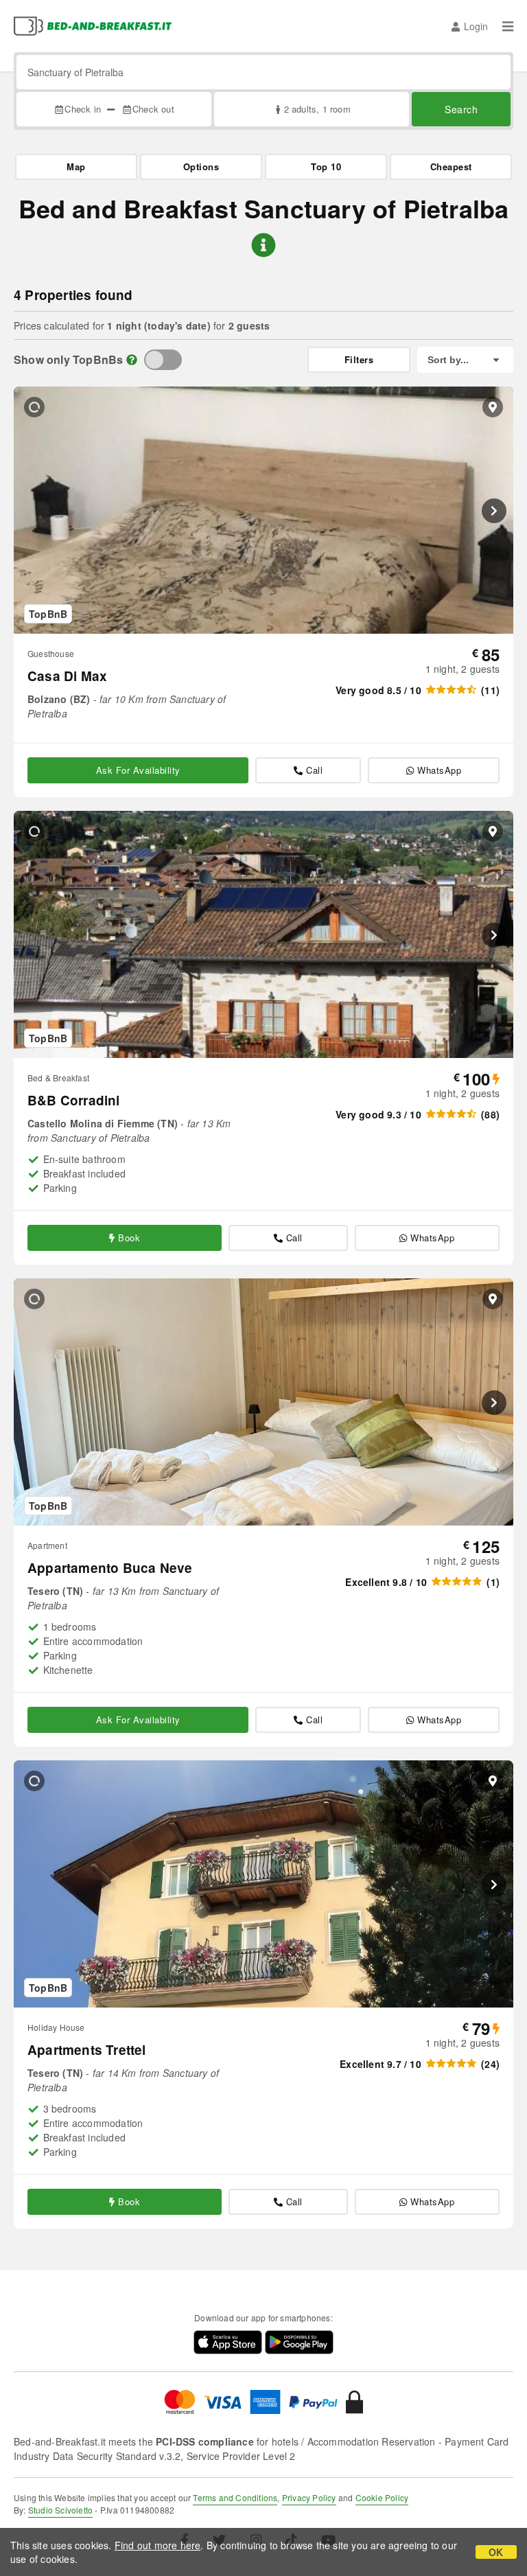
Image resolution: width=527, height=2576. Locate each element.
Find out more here (158, 2545)
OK (496, 2552)
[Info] (132, 359)
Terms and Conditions (235, 2497)
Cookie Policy (382, 2497)
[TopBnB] (163, 360)
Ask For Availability (138, 770)
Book (129, 1238)
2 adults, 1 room (317, 109)
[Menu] (508, 26)
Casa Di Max (67, 676)
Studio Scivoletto (60, 2510)
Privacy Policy (309, 2497)
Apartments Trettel (87, 2050)
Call (314, 770)
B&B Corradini (74, 1100)
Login (476, 26)
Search (461, 109)
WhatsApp (439, 770)
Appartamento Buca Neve (110, 1568)
